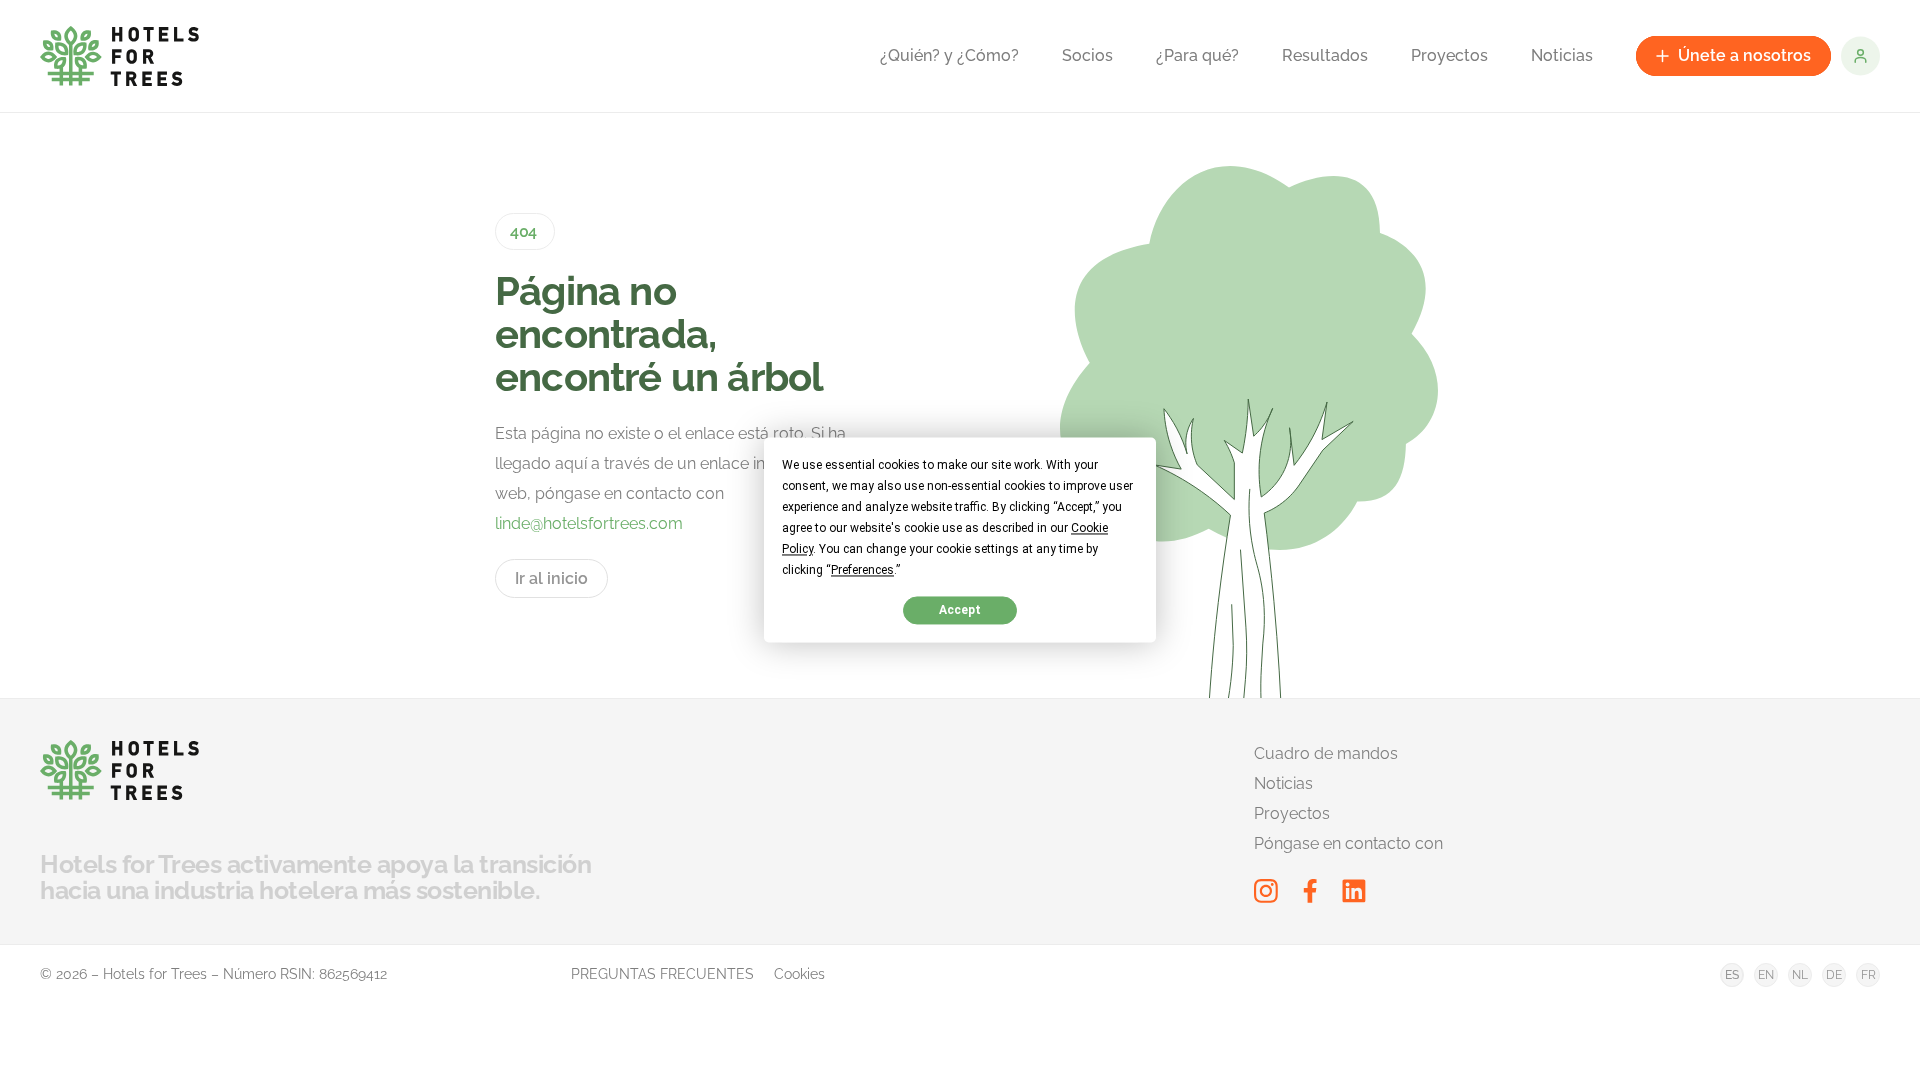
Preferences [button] (862, 570)
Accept (960, 610)
